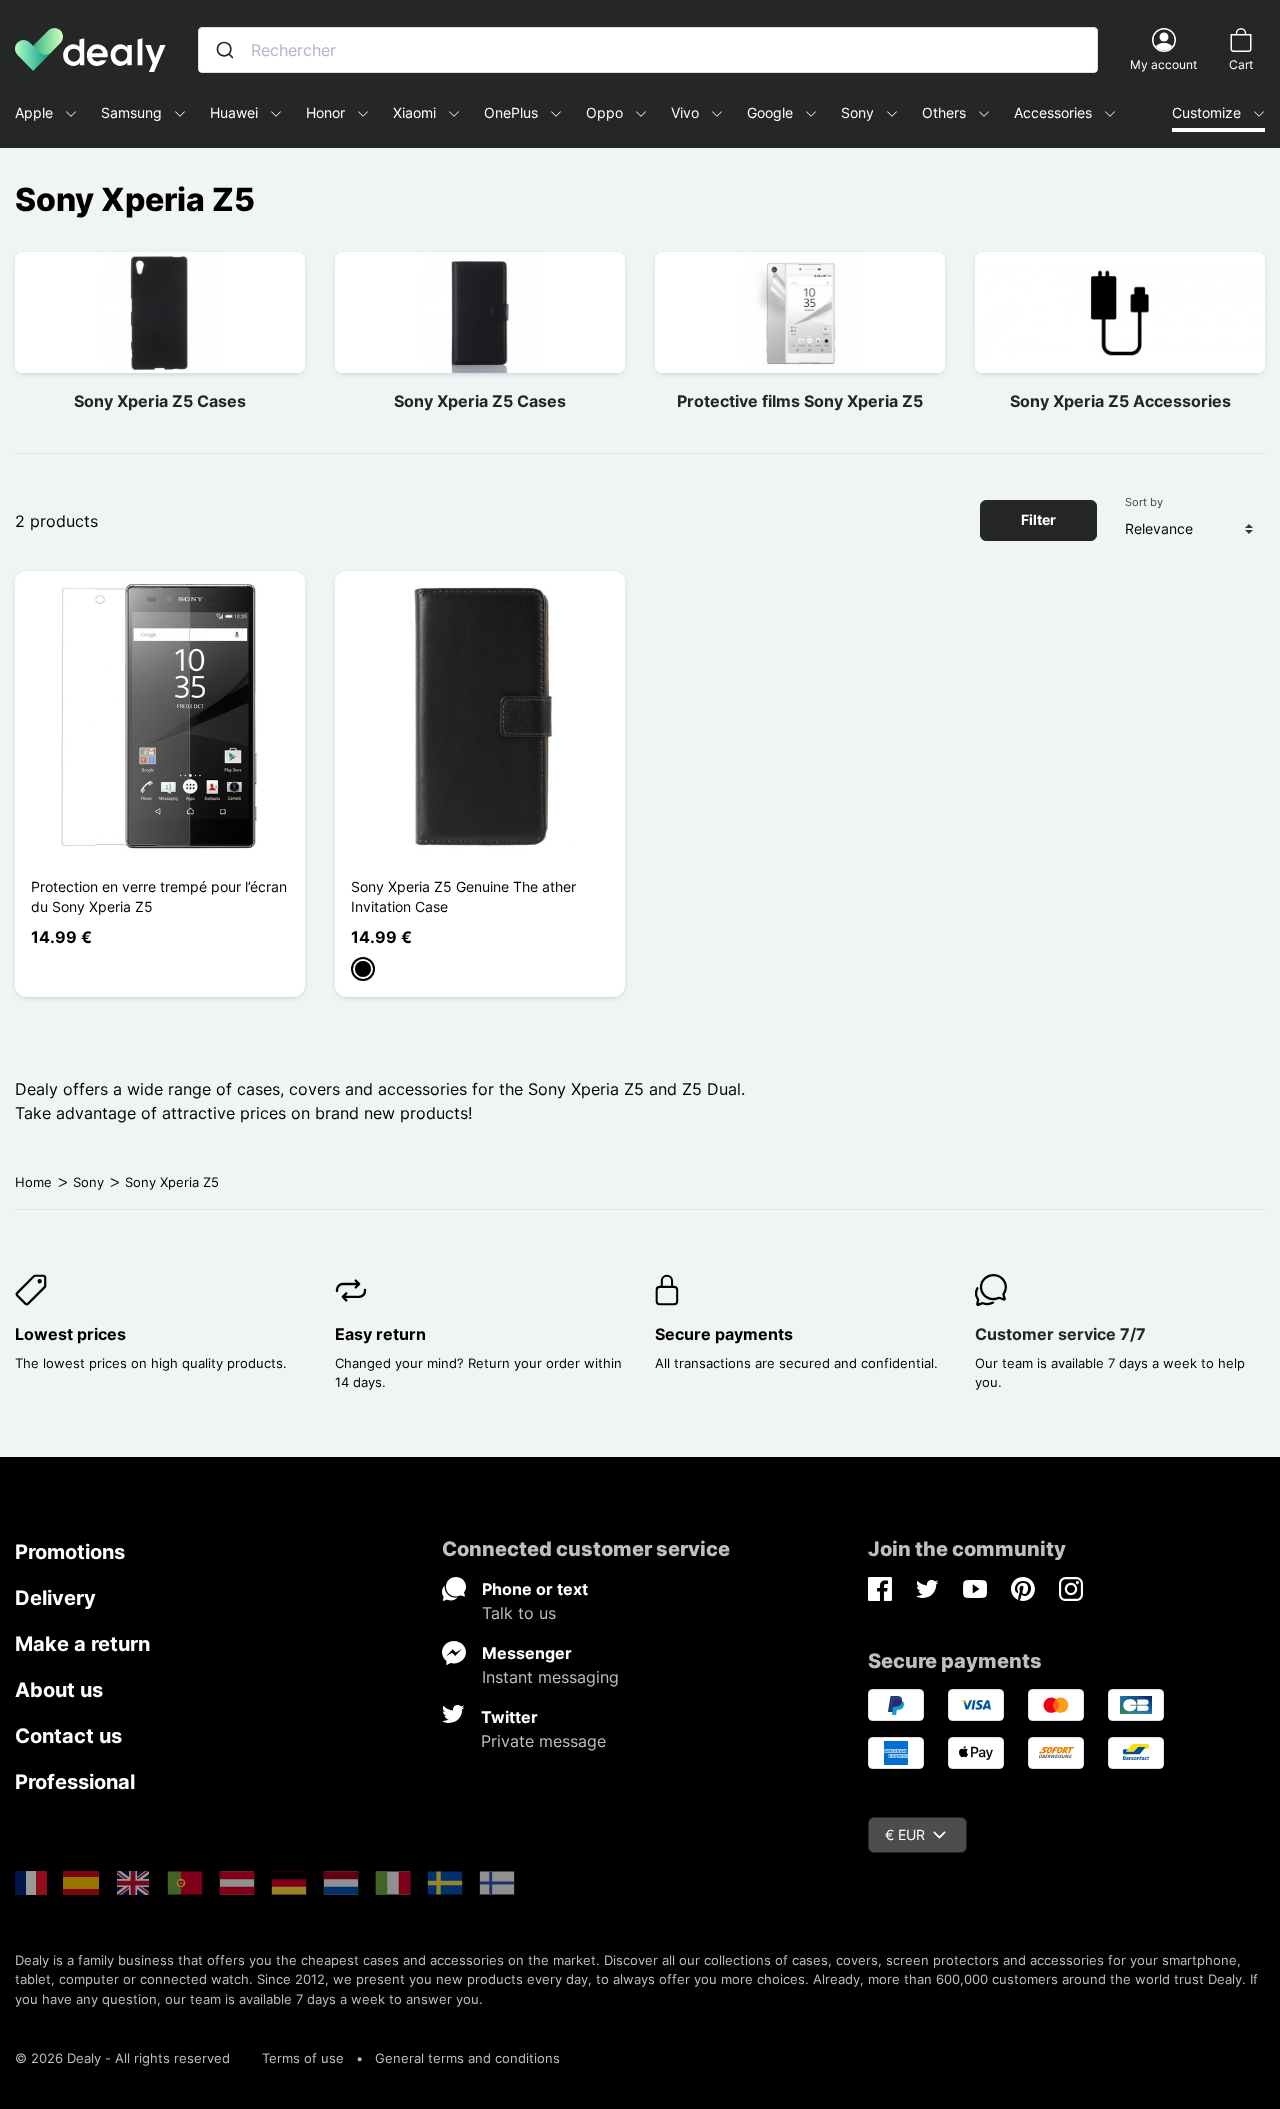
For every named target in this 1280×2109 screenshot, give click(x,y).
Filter (1038, 519)
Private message (543, 1741)
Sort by (1144, 502)
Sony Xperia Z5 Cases (160, 401)
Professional (75, 1782)
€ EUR (905, 1834)
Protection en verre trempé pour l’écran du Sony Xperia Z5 (159, 896)
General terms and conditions (467, 2058)
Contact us (68, 1736)
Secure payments (724, 1334)
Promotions (70, 1552)
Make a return (82, 1644)
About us (59, 1690)
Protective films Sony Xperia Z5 (800, 401)
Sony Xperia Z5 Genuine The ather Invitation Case (463, 896)
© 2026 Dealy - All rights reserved (122, 2058)
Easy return (380, 1334)
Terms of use (303, 2058)
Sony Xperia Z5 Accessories (1120, 401)
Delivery (55, 1598)
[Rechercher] (225, 50)
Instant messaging (550, 1677)
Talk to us (519, 1613)
